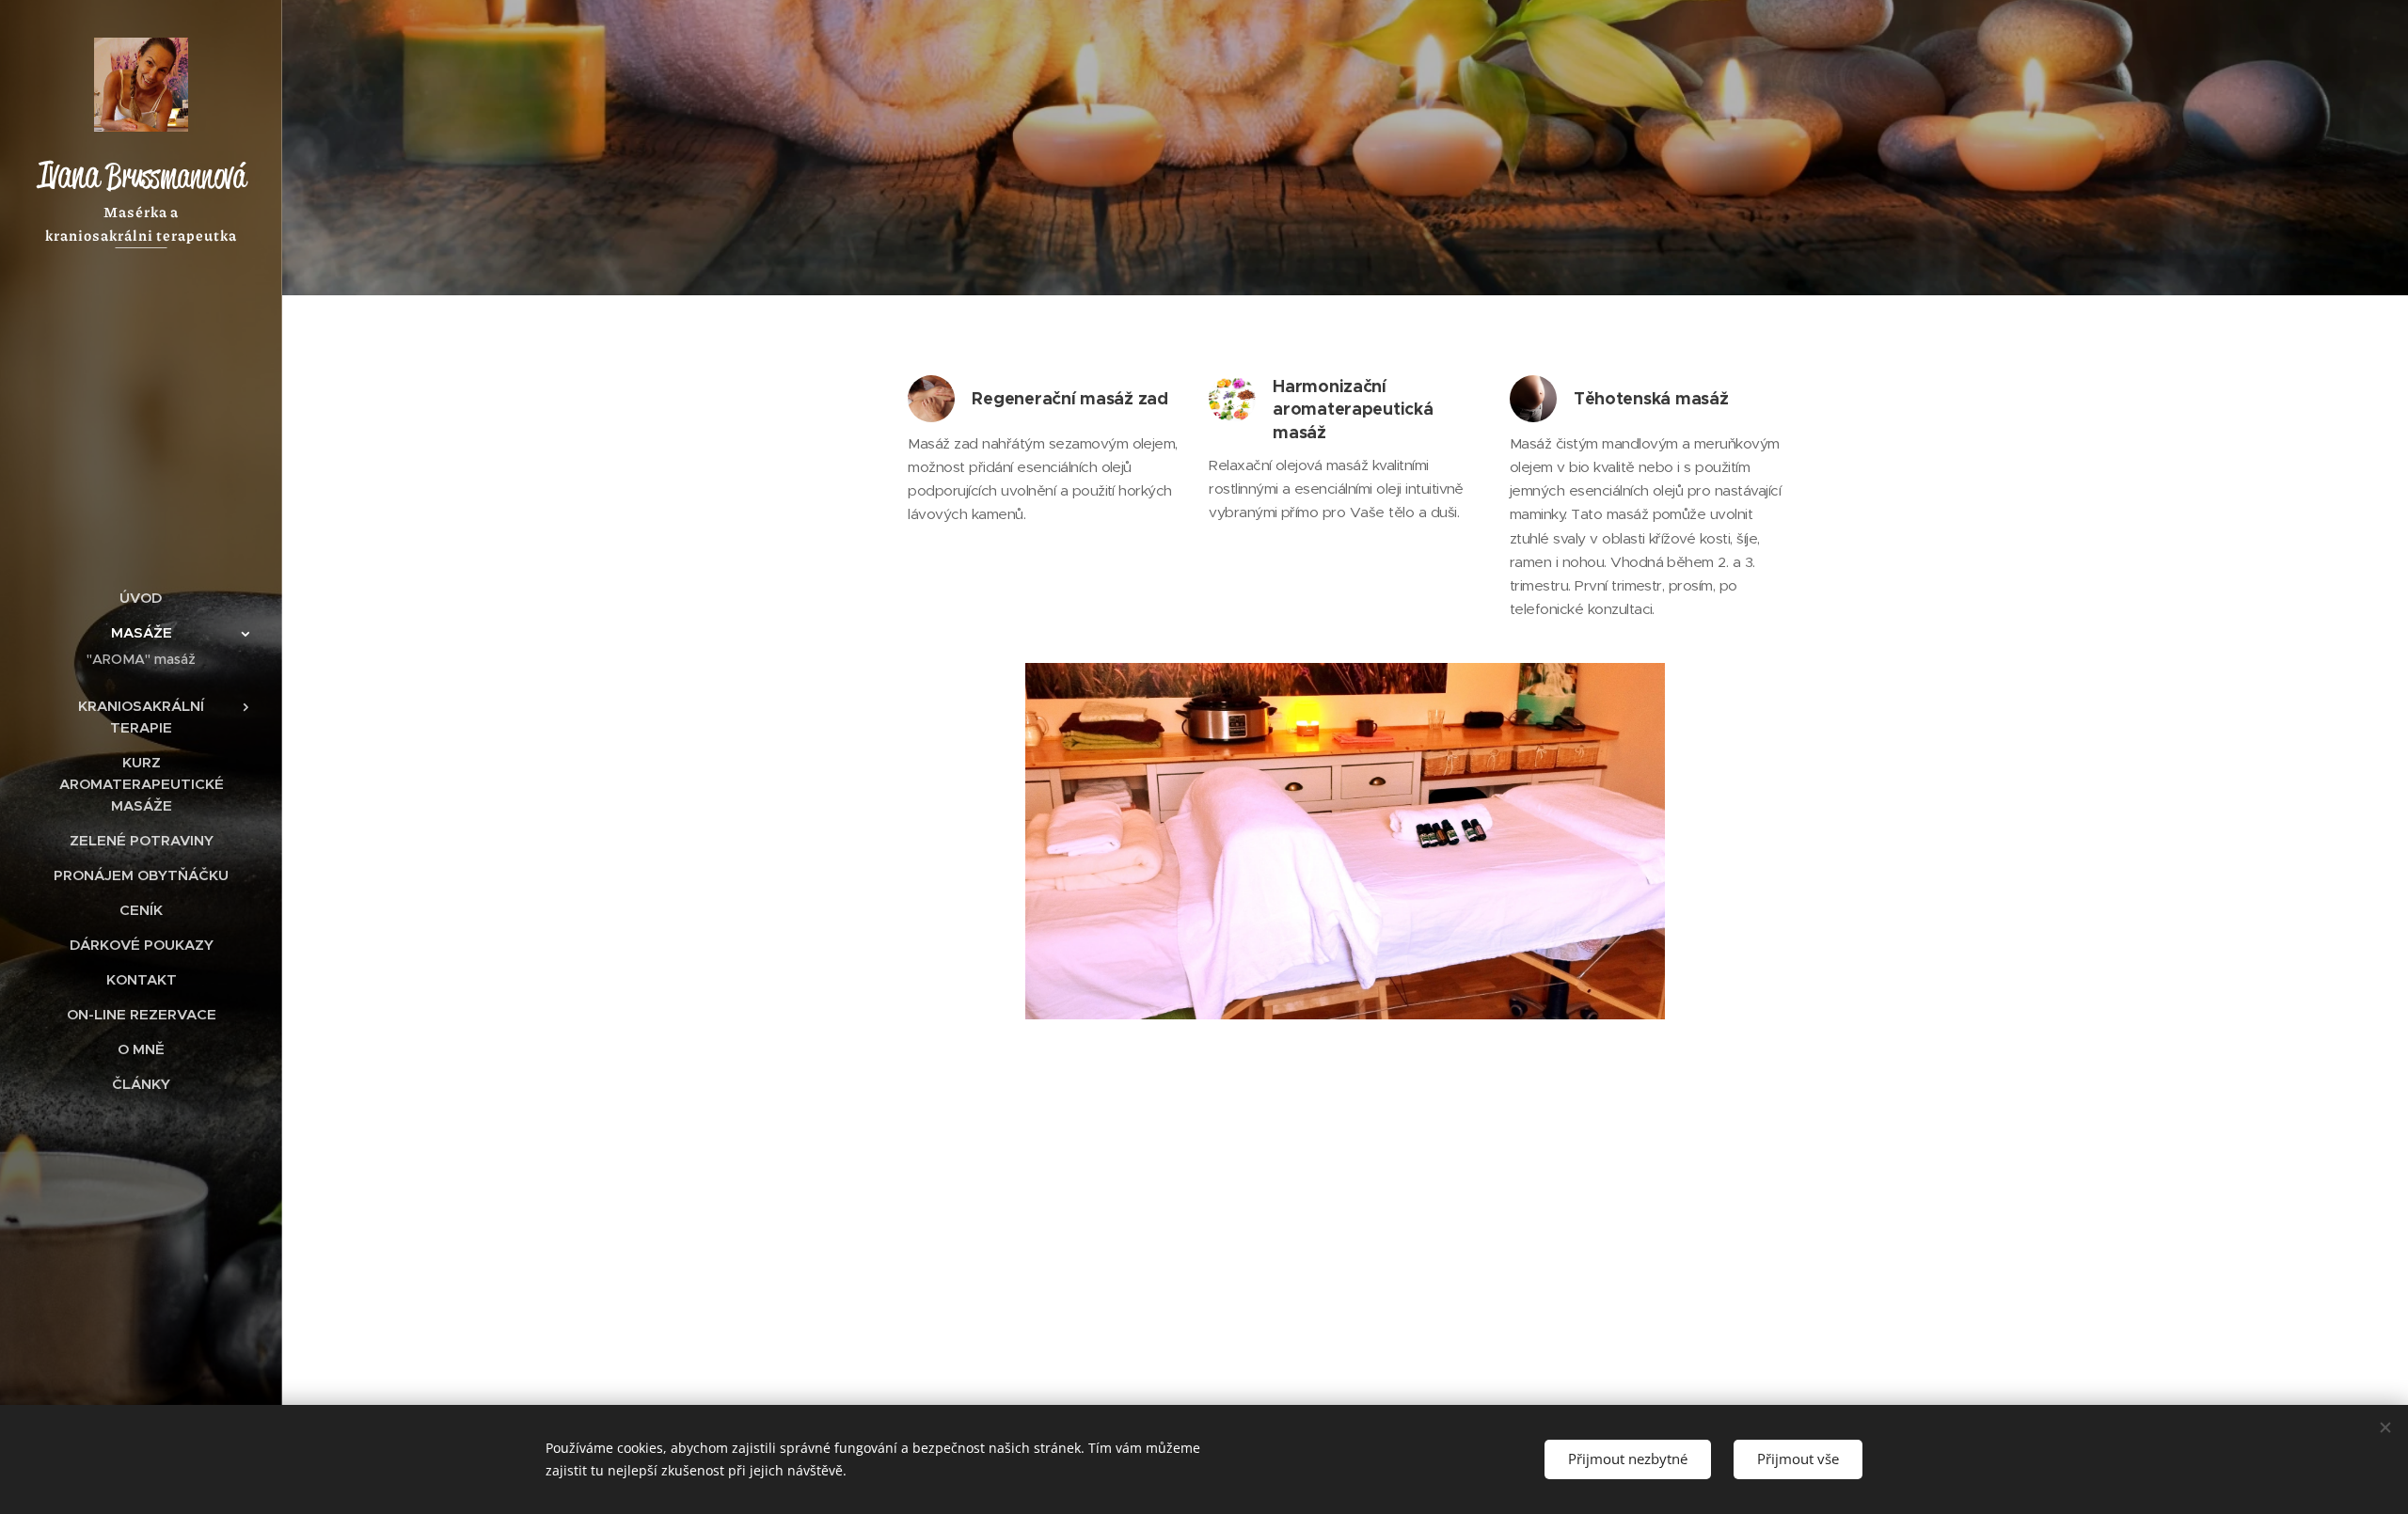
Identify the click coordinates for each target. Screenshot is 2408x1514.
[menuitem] (141, 598)
